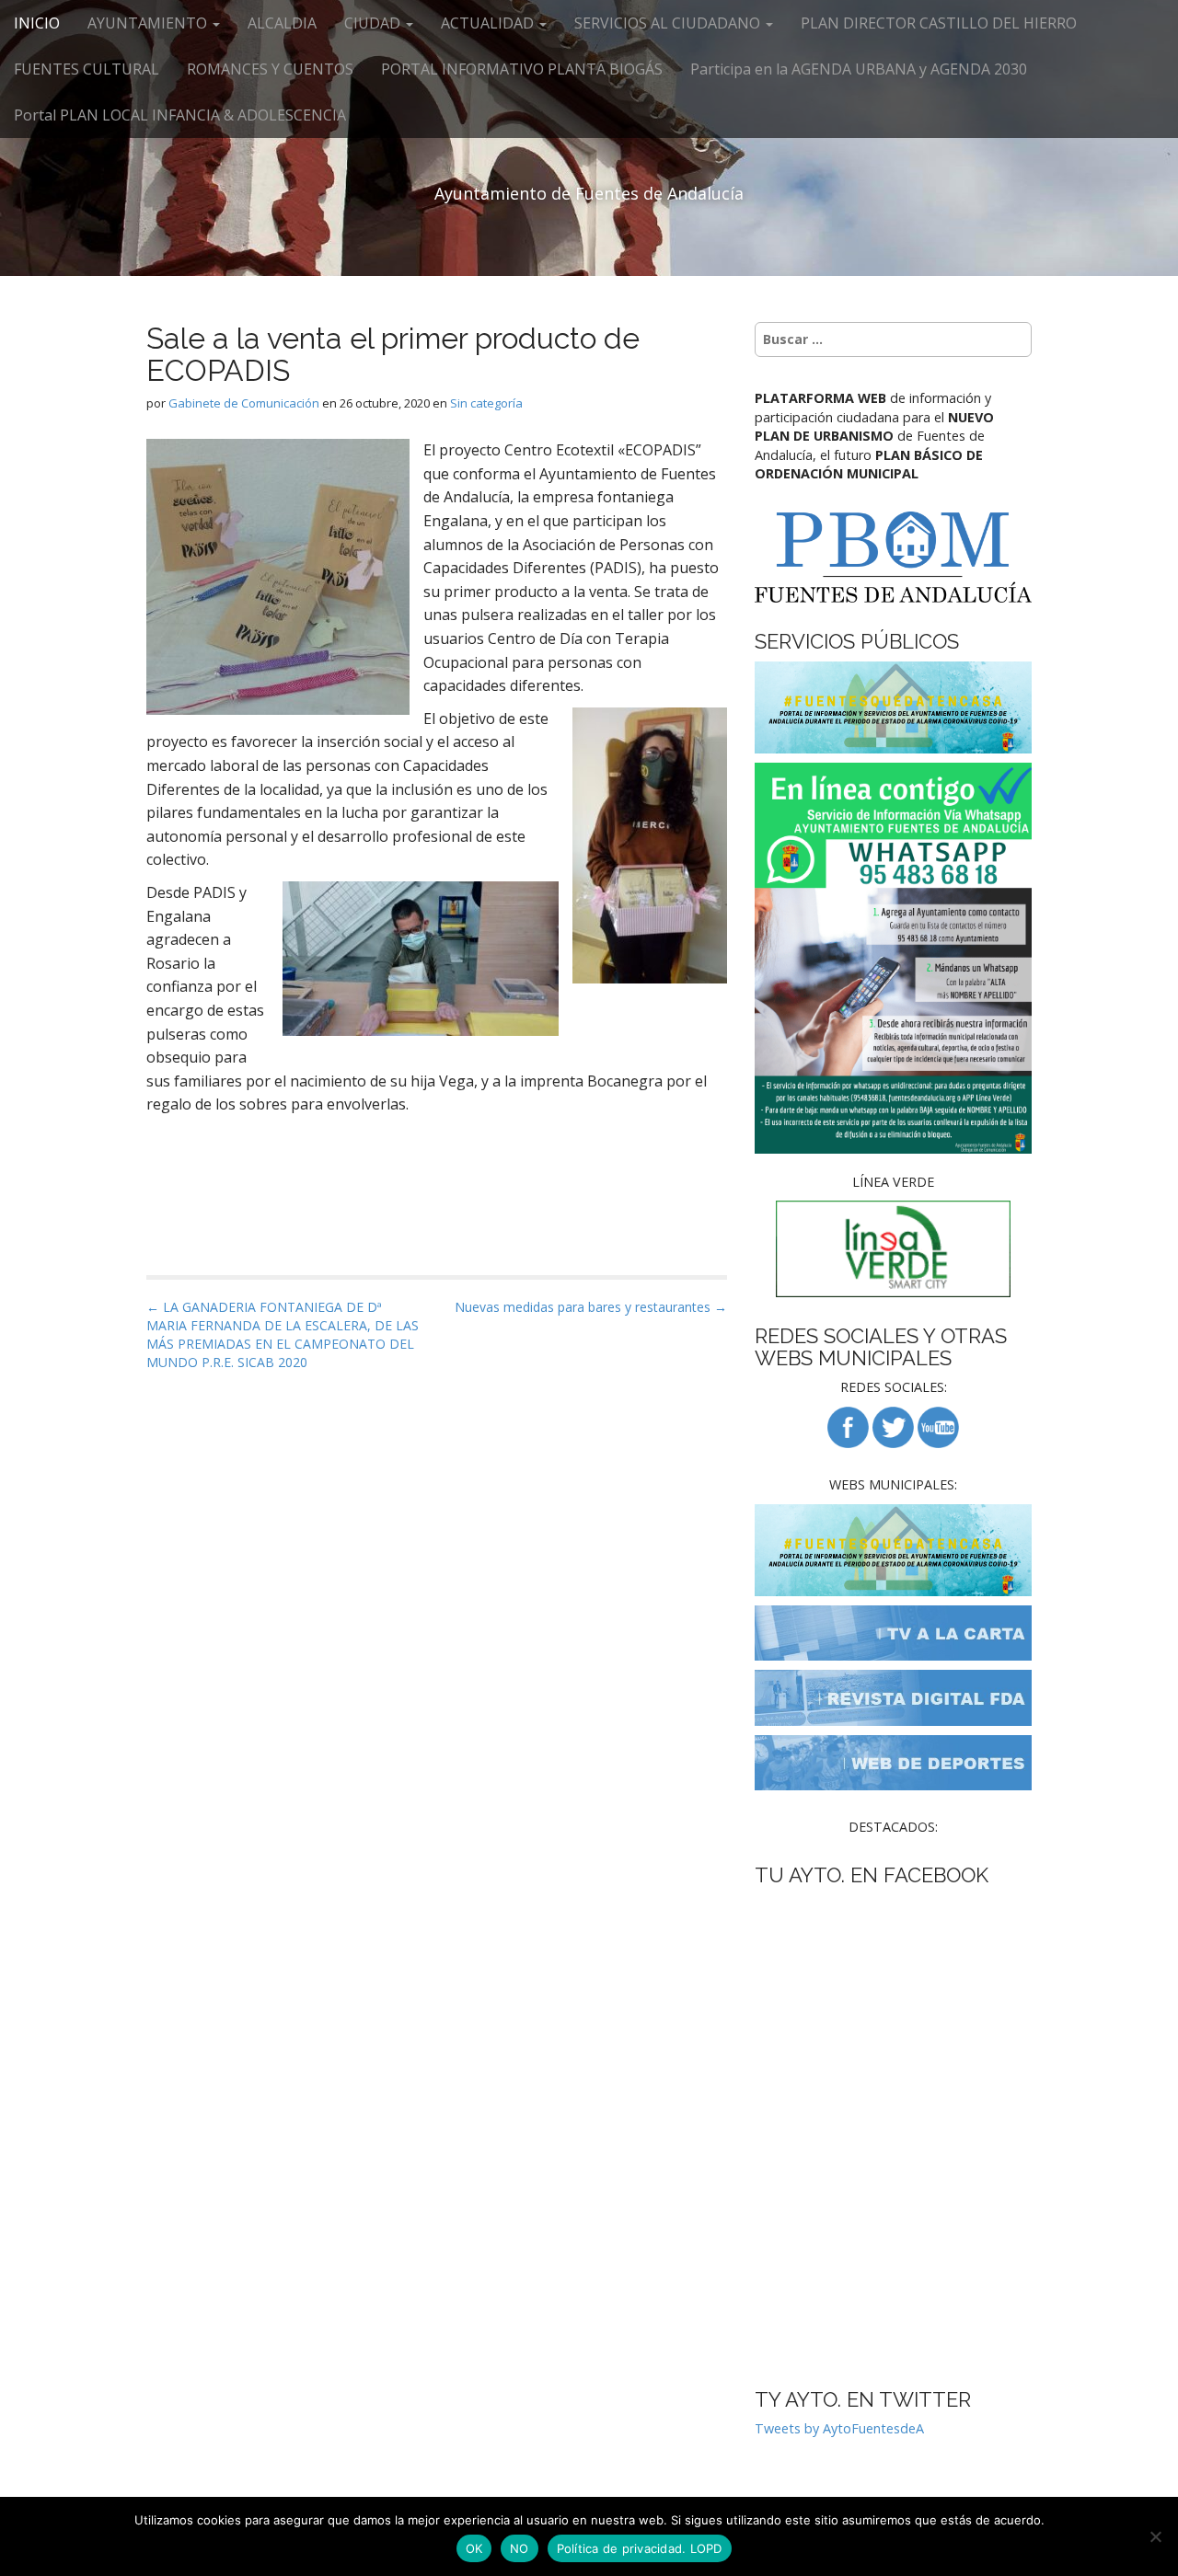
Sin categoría (486, 403)
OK (474, 2548)
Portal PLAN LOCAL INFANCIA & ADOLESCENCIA (180, 115)
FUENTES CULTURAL (87, 69)
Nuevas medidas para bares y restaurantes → (591, 1307)
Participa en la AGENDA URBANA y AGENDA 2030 (859, 69)
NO (520, 2548)
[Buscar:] (893, 339)
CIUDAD (374, 23)
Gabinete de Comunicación (244, 403)
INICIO (37, 23)
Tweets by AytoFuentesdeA (839, 2428)
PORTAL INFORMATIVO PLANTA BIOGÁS (522, 69)
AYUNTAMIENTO (149, 23)
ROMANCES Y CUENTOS (270, 69)
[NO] (1155, 2536)
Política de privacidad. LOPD (640, 2548)
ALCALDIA (282, 23)
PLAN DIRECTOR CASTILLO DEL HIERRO (939, 23)
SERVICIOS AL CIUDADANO (669, 23)
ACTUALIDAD (489, 23)
